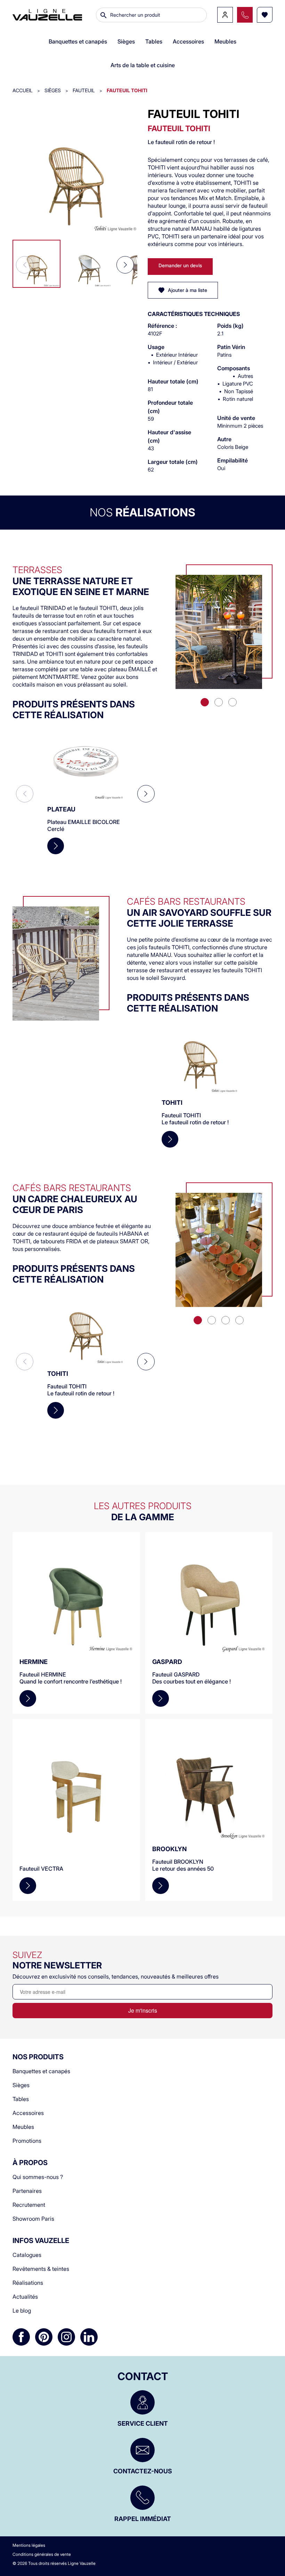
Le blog (22, 2311)
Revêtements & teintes (41, 2269)
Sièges (21, 2085)
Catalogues (27, 2255)
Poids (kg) (230, 326)
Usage (156, 347)
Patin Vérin (231, 347)
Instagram (66, 2337)
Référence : (162, 326)
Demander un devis (180, 265)
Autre (224, 439)
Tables (21, 2099)
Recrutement (29, 2205)
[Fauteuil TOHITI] (75, 170)
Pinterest (44, 2337)
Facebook (21, 2337)
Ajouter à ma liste (188, 290)
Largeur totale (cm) (173, 462)
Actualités (25, 2297)
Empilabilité (233, 460)
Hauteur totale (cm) (173, 381)
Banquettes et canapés (41, 2071)
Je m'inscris (143, 2010)
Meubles (23, 2127)
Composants (234, 368)
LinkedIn (89, 2337)
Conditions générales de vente (42, 2554)
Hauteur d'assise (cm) (169, 436)
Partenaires (27, 2191)
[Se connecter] (225, 15)
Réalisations (28, 2283)
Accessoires (28, 2113)
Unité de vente (236, 418)
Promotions (27, 2141)
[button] (125, 265)
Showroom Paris (33, 2219)
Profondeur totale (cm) (170, 407)
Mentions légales (29, 2545)
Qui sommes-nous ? (38, 2177)
